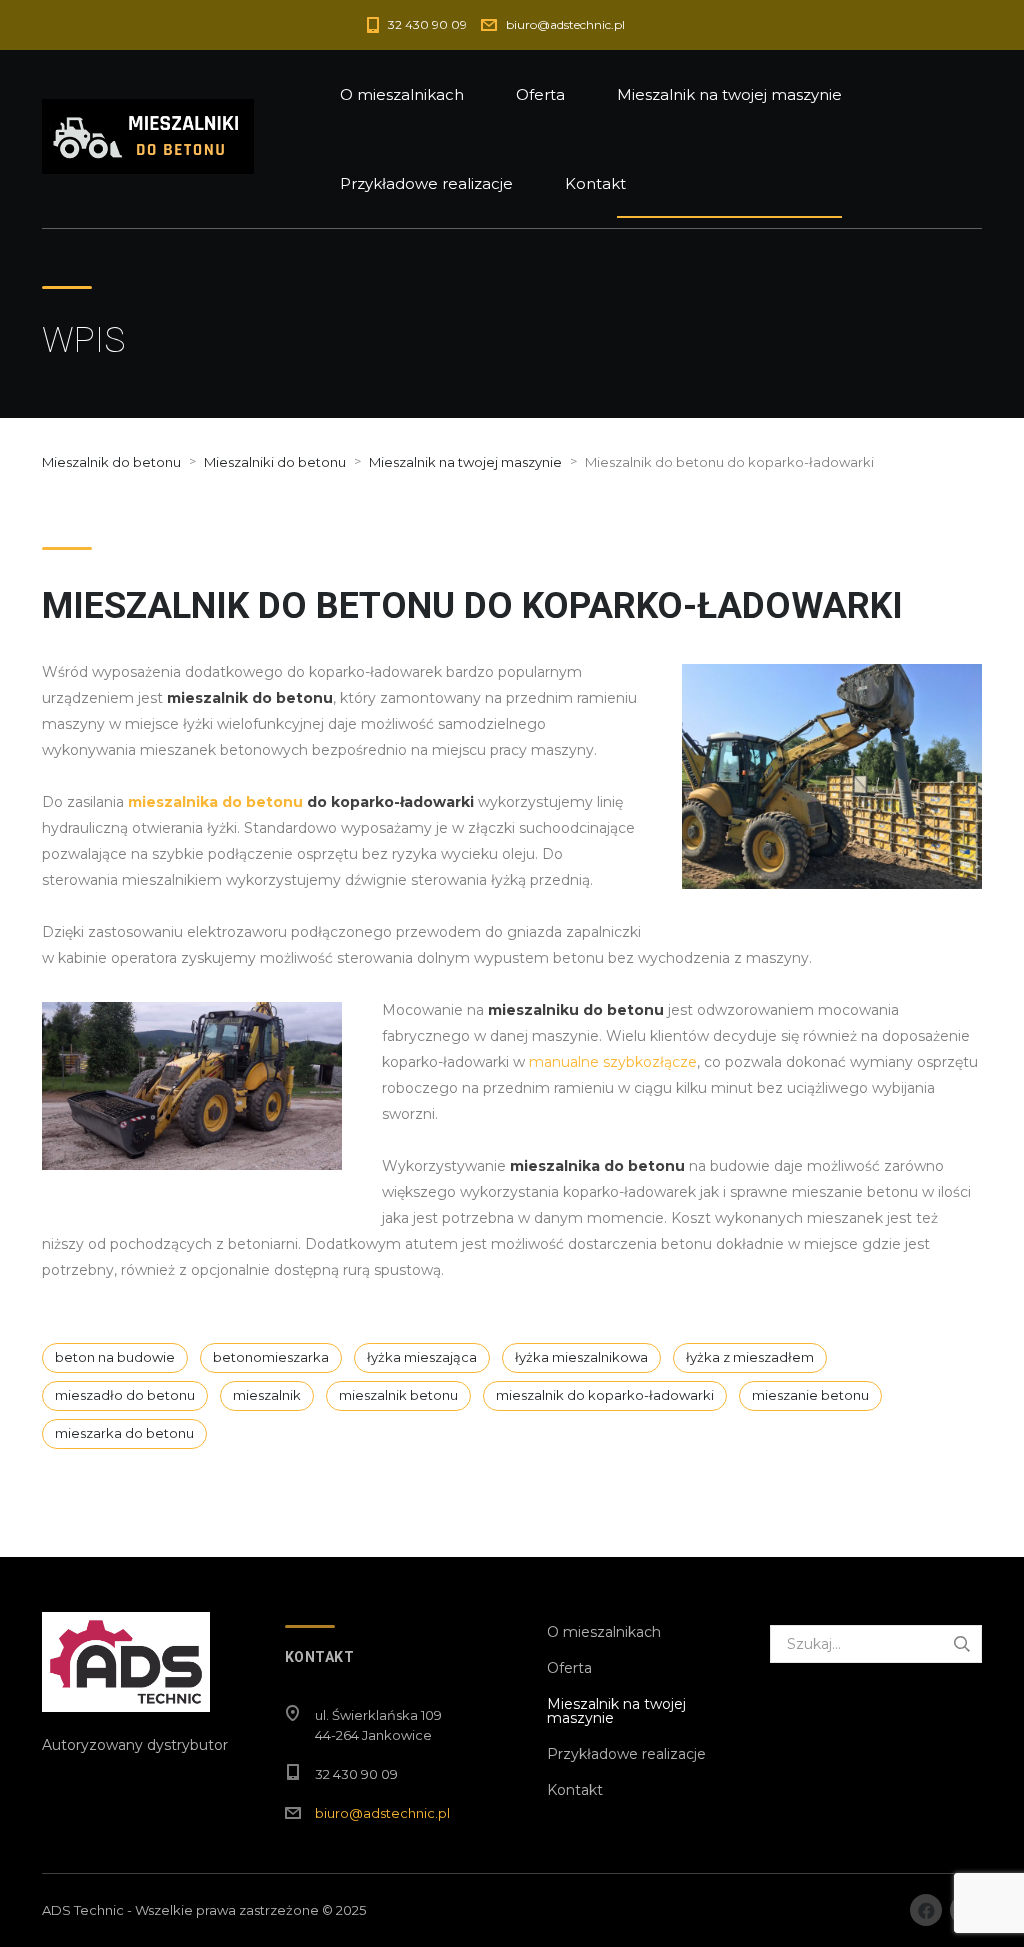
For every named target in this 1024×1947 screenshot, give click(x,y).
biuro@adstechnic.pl (382, 1813)
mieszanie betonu (810, 1395)
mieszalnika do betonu (215, 802)
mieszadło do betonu (125, 1395)
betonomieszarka (271, 1357)
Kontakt (595, 183)
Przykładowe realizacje (426, 183)
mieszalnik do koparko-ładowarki (605, 1395)
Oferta (540, 94)
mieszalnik (267, 1395)
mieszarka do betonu (124, 1433)
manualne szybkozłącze (613, 1062)
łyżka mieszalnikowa (581, 1357)
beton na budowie (115, 1357)
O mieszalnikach (402, 94)
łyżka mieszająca (422, 1357)
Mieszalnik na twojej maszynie (729, 94)
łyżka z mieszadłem (750, 1357)
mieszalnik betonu (398, 1395)
